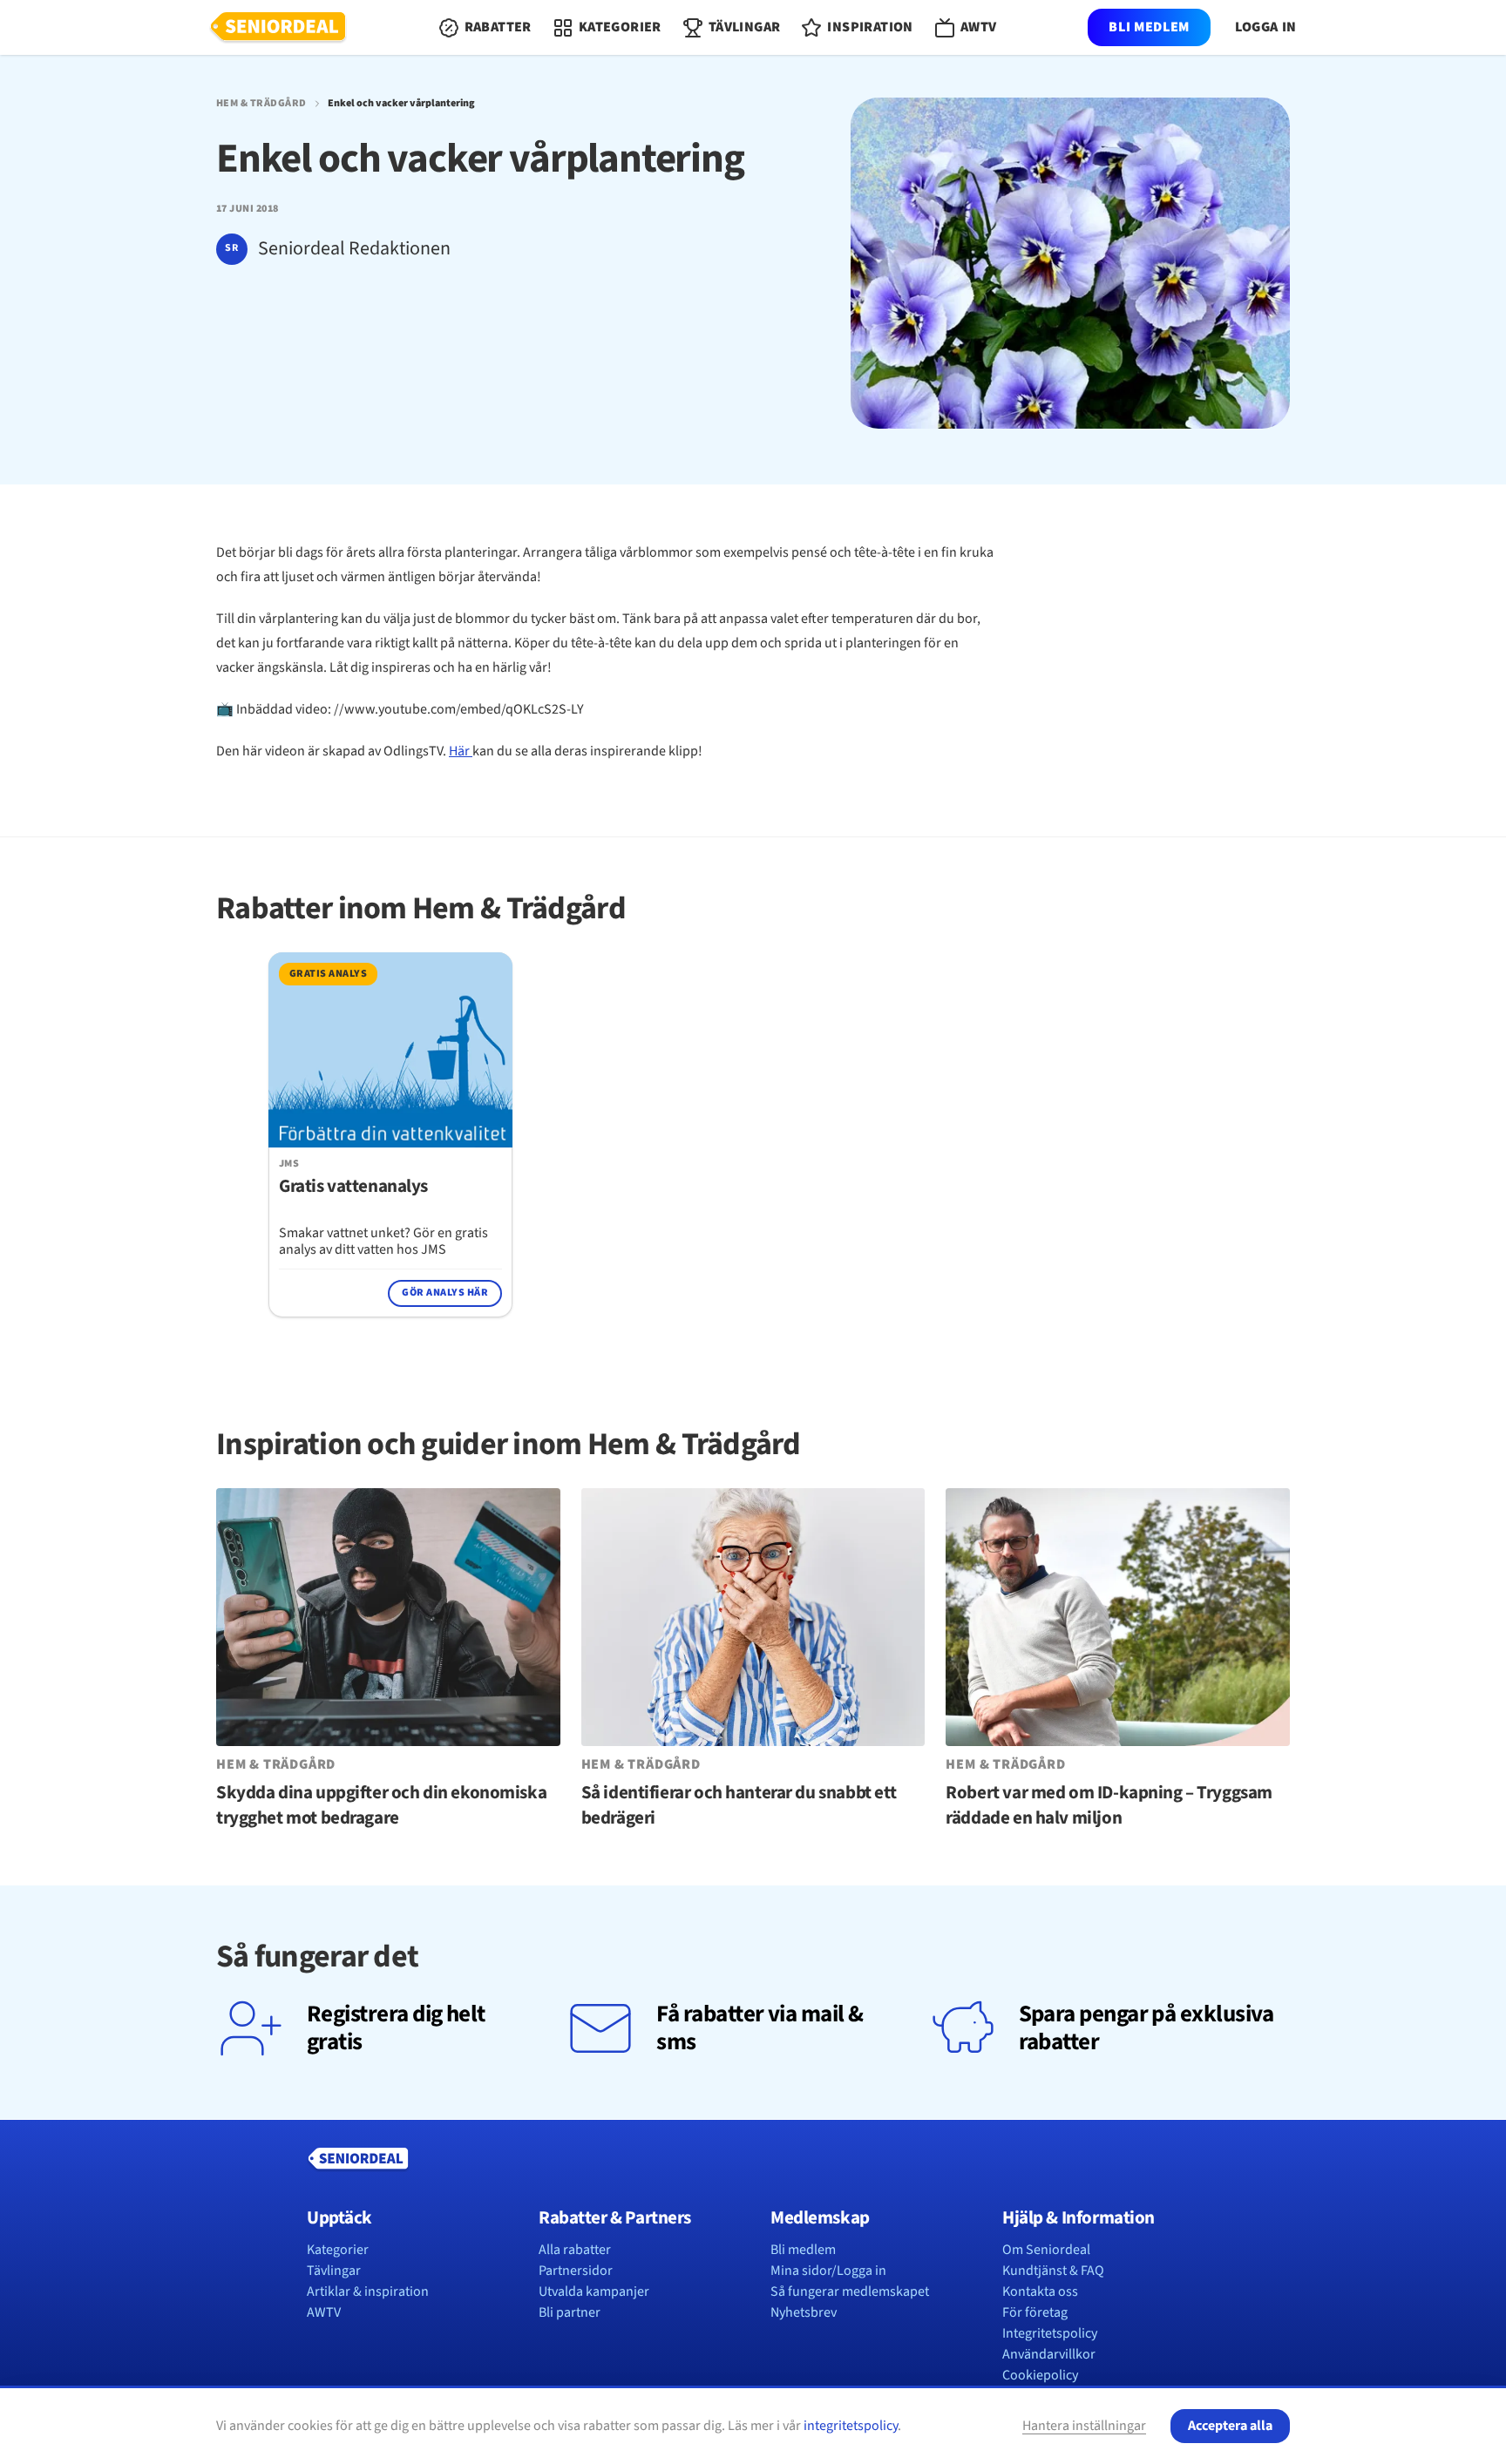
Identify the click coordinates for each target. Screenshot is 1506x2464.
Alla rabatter (575, 2250)
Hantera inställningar (1084, 2426)
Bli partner (570, 2312)
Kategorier (338, 2250)
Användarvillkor (1049, 2354)
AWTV (324, 2312)
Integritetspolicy (1050, 2333)
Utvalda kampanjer (594, 2291)
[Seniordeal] (278, 28)
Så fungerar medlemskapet (850, 2291)
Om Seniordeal (1046, 2250)
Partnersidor (576, 2271)
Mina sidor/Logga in (828, 2271)
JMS (289, 1164)
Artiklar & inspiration (368, 2291)
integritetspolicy (851, 2426)
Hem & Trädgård (261, 104)
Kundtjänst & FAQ (1053, 2271)
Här (461, 751)
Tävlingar (334, 2271)
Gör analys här (445, 1293)
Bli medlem (1149, 27)
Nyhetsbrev (804, 2312)
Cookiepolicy (1040, 2375)
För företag (1035, 2312)
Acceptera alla (1230, 2426)
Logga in (1266, 27)
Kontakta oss (1040, 2291)
